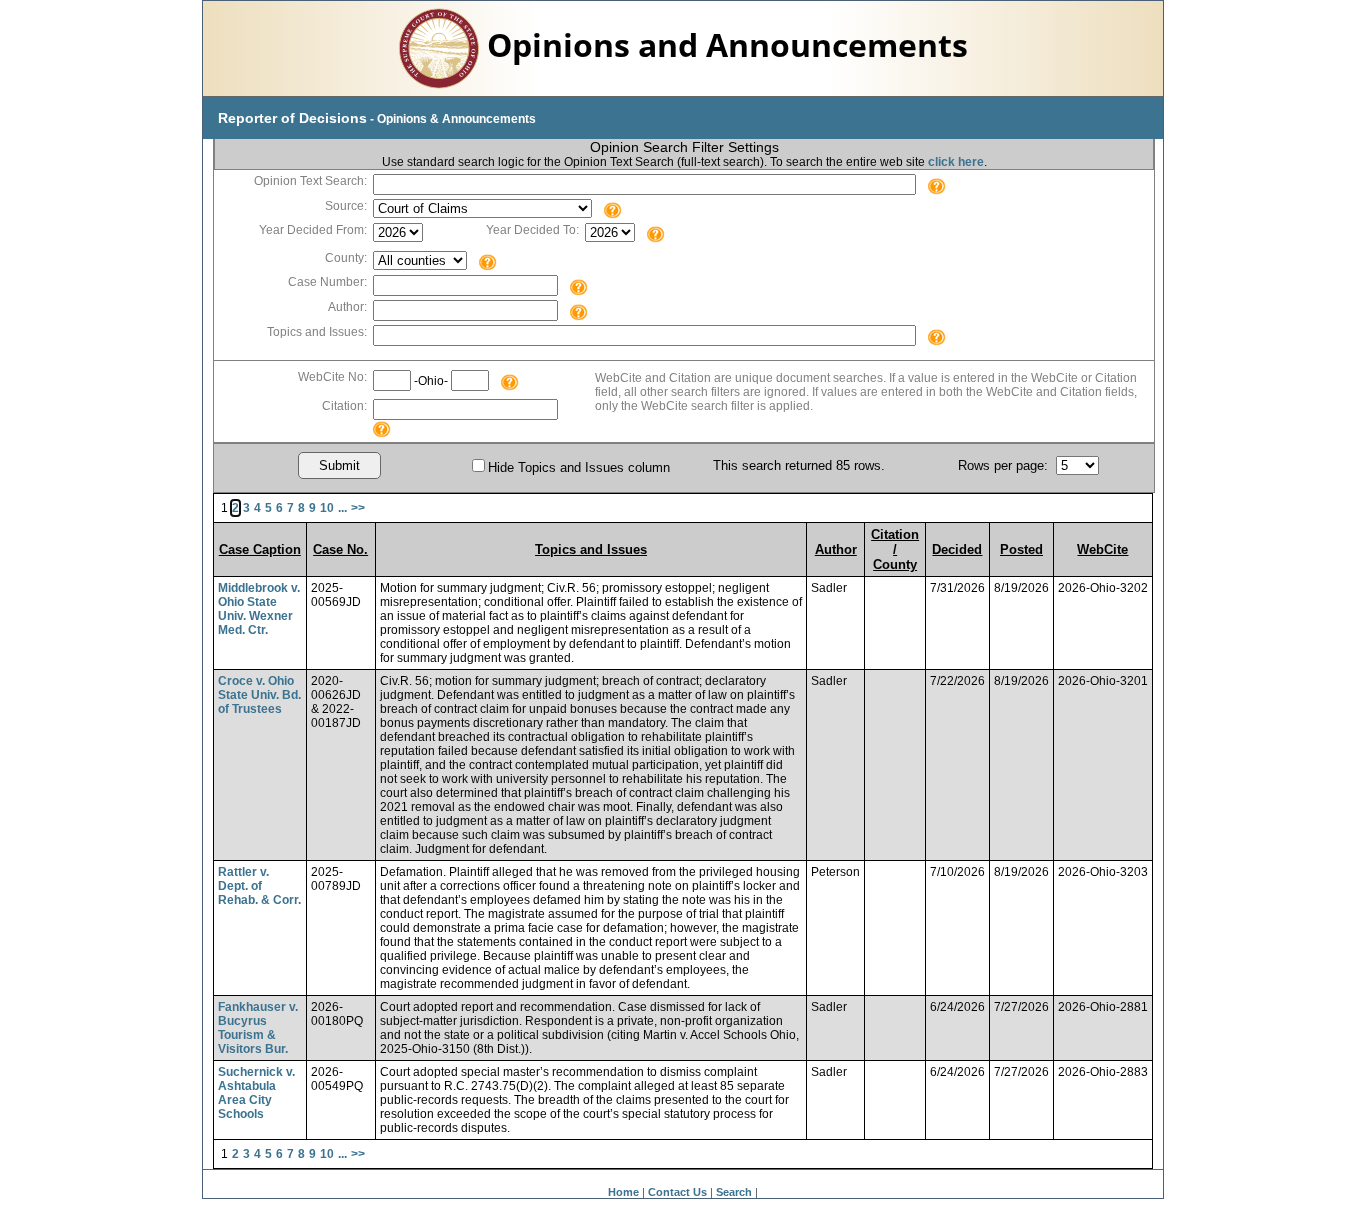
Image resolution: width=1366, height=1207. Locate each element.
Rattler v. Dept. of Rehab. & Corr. (259, 886)
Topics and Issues (591, 549)
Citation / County (895, 549)
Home (623, 1192)
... (342, 508)
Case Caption (260, 549)
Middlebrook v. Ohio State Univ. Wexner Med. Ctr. (259, 609)
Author (836, 549)
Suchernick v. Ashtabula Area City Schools (256, 1093)
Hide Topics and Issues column (579, 467)
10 (327, 508)
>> (358, 508)
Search (734, 1192)
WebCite (1102, 549)
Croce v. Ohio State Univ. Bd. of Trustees (259, 695)
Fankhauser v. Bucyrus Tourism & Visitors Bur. (258, 1028)
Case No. (340, 549)
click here (956, 162)
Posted (1021, 549)
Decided (957, 549)
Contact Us (677, 1192)
